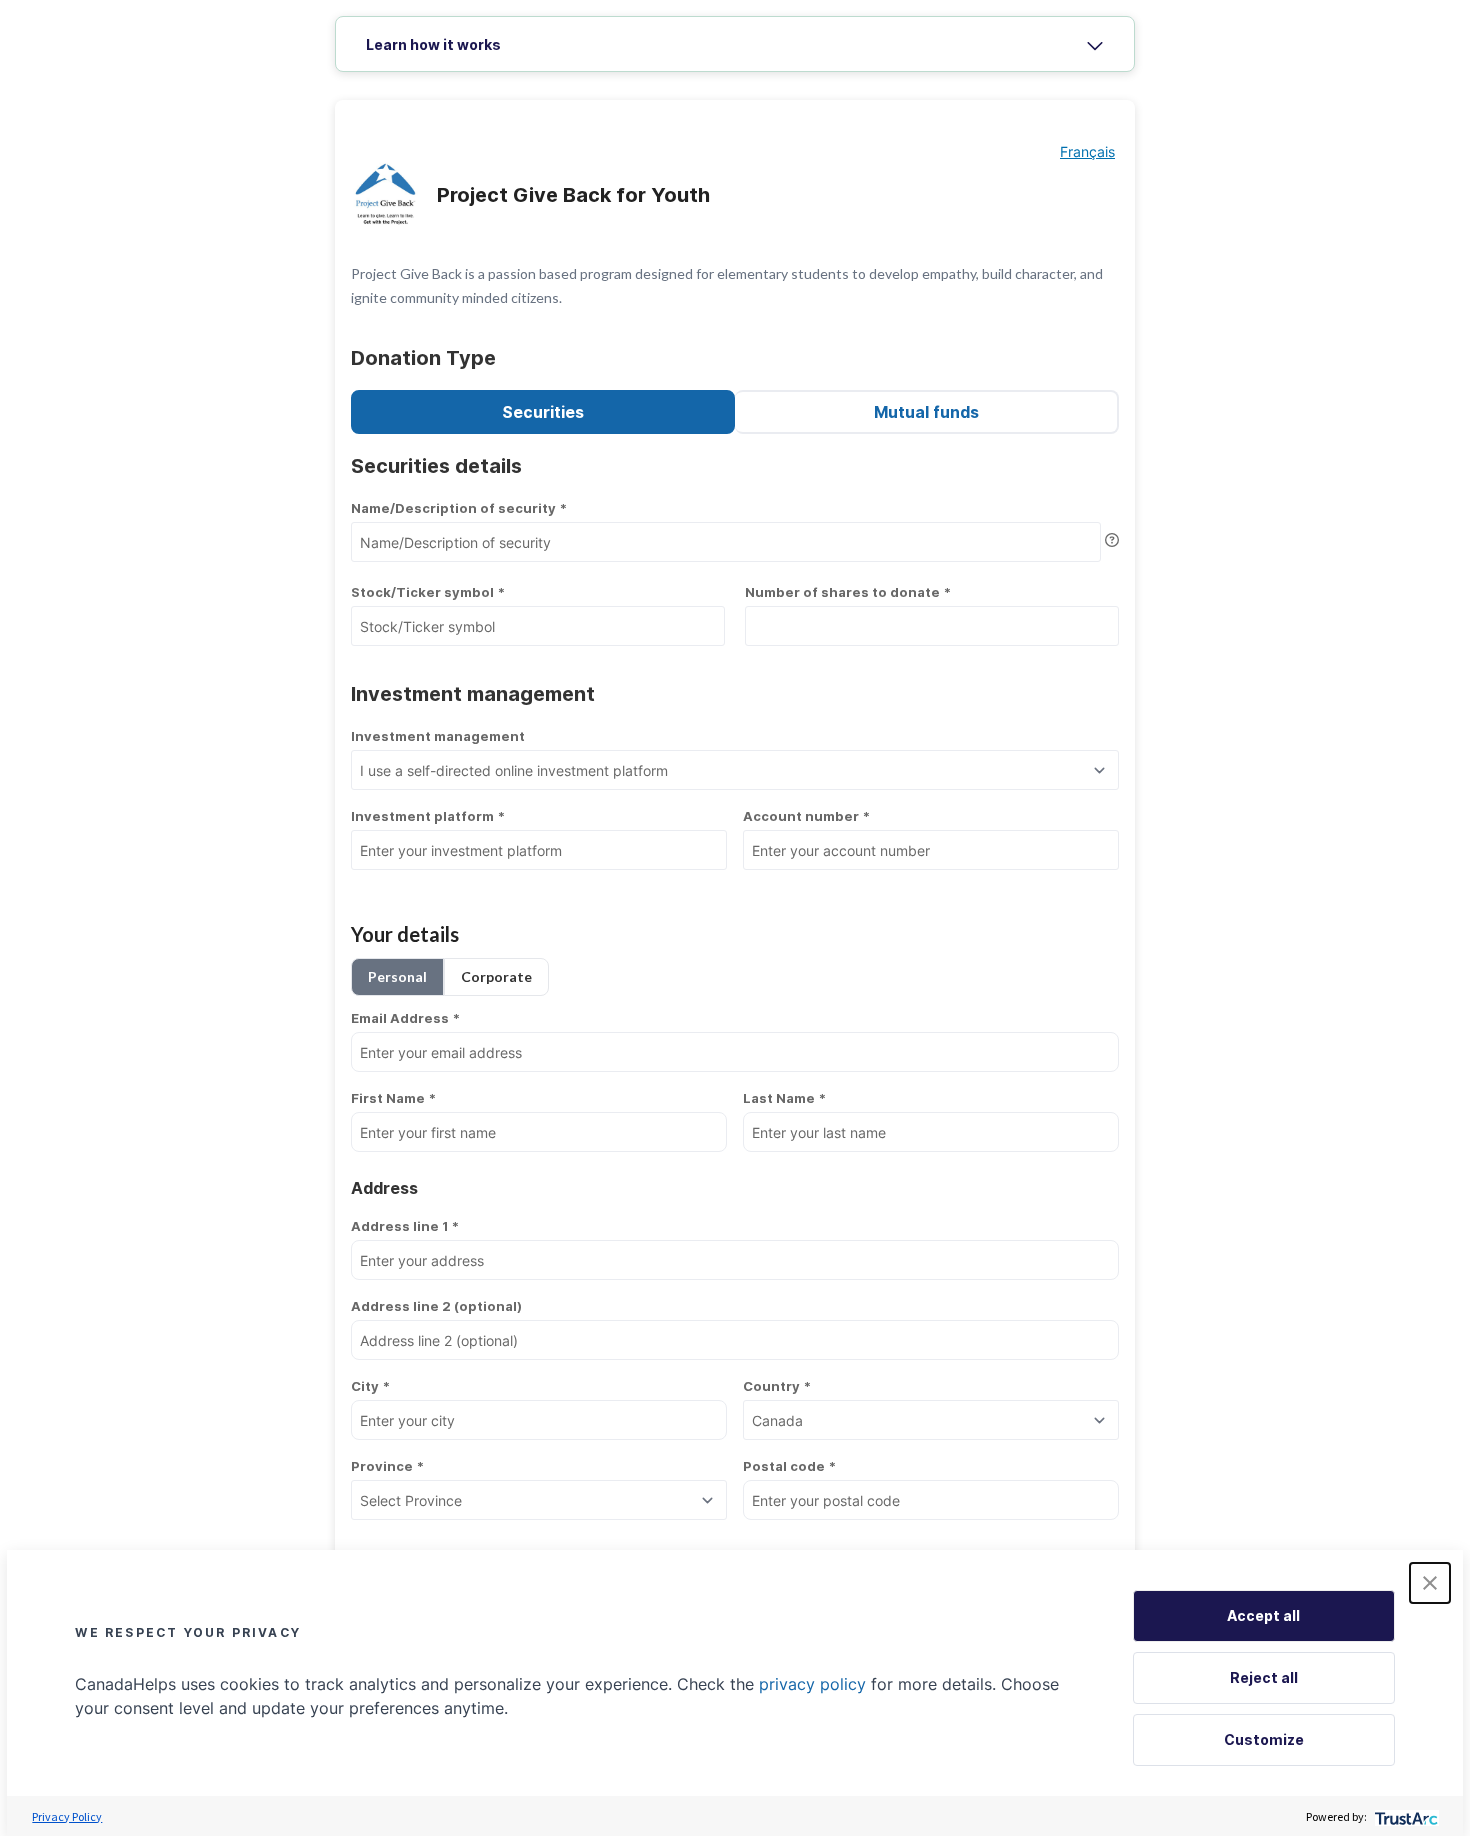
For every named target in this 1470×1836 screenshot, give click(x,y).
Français (1087, 151)
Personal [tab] (397, 976)
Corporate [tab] (496, 976)
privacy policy (812, 1684)
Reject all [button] (1264, 1677)
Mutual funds (926, 412)
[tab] (735, 45)
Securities (543, 412)
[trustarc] (1404, 1816)
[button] (1430, 1583)
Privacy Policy (67, 1816)
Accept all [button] (1263, 1615)
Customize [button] (1264, 1739)
